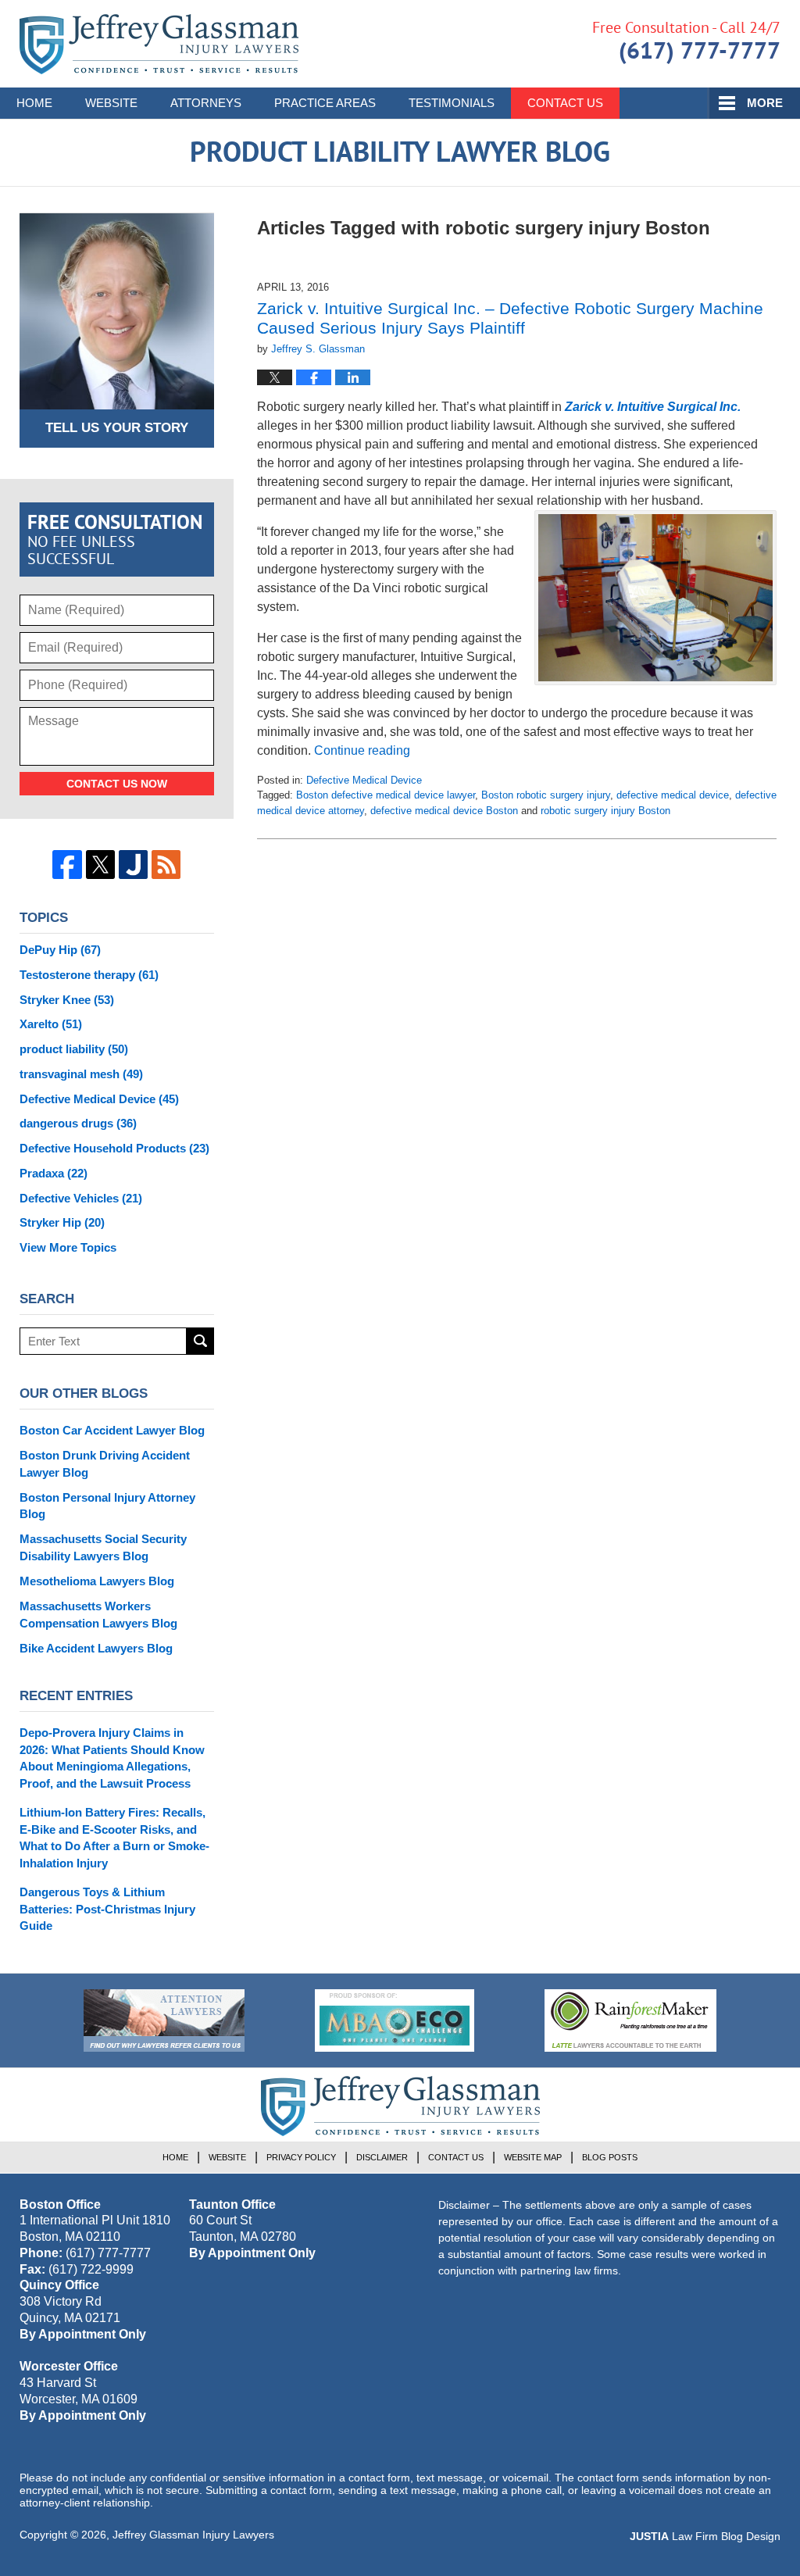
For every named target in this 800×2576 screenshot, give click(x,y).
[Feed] (166, 865)
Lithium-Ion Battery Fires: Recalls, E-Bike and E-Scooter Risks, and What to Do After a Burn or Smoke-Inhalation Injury (114, 1838)
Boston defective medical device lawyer (386, 795)
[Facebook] (67, 865)
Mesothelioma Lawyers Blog (97, 1581)
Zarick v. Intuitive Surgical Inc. (653, 407)
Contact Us (565, 103)
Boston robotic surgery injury (546, 795)
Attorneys (206, 103)
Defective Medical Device (364, 780)
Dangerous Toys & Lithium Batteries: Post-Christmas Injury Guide (107, 1909)
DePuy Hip (60, 950)
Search (200, 1341)
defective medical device (673, 795)
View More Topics (68, 1247)
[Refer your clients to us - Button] (164, 2020)
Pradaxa (54, 1173)
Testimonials (452, 103)
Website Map (533, 2157)
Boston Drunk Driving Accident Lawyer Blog (105, 1464)
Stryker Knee (67, 1000)
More (765, 103)
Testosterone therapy (89, 975)
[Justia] (133, 865)
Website (111, 103)
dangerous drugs (78, 1123)
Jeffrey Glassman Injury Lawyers (193, 2535)
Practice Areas (325, 103)
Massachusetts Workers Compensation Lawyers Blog (98, 1615)
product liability (74, 1049)
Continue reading (362, 750)
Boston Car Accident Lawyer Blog (112, 1430)
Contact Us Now (117, 784)
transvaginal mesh (81, 1074)
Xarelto (51, 1024)
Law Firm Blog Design (705, 2536)
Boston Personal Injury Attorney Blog (107, 1506)
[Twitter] (100, 865)
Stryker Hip (62, 1222)
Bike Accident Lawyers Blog (96, 1648)
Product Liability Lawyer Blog (159, 44)
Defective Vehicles (81, 1198)
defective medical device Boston (444, 811)
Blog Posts (610, 2157)
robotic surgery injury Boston (605, 811)
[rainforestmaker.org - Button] (630, 2020)
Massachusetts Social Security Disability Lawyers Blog (103, 1547)
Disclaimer (382, 2157)
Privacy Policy (301, 2157)
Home (34, 103)
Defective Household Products (114, 1148)
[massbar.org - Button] (395, 2020)
